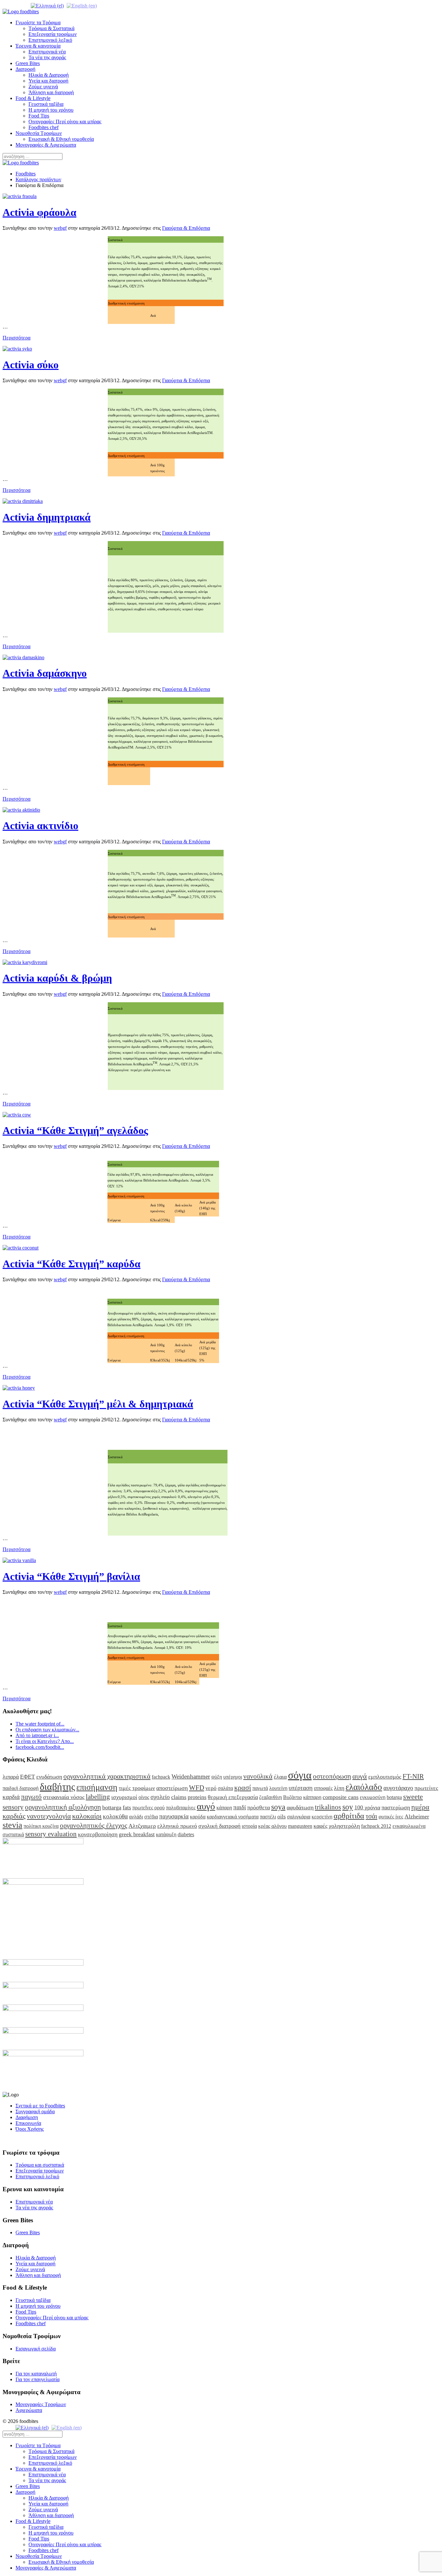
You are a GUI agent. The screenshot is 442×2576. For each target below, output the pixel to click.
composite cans (341, 1797)
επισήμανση (97, 1787)
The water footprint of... (40, 1724)
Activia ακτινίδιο (40, 826)
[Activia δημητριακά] (23, 501)
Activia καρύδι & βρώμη (57, 978)
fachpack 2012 (376, 1826)
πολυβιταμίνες (181, 1808)
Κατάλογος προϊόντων (38, 179)
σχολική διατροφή (219, 1826)
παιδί (240, 1807)
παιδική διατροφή (21, 1788)
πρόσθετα (259, 1807)
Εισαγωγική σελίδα (36, 2349)
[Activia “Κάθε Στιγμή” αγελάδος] (17, 1115)
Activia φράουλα (39, 212)
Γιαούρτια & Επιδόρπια (186, 228)
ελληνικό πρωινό (177, 1826)
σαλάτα (225, 1788)
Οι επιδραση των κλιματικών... (47, 1730)
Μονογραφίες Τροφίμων (41, 2404)
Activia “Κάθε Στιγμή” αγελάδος (75, 1130)
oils (282, 1816)
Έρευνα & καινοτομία (38, 46)
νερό (211, 1788)
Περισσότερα (17, 338)
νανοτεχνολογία (49, 1816)
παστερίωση (396, 1807)
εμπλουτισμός (385, 1777)
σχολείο (160, 1797)
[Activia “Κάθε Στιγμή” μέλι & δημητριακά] (19, 1388)
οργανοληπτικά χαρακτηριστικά (107, 1776)
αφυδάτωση (300, 1807)
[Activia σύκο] (17, 349)
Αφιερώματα (29, 2410)
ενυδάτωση (49, 1777)
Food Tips (39, 116)
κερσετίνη (322, 1817)
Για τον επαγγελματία (38, 2379)
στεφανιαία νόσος (64, 1797)
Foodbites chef (44, 127)
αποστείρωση (172, 1788)
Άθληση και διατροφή (51, 92)
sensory (13, 1807)
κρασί (243, 1788)
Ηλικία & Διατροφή (49, 75)
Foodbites (26, 174)
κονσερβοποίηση (98, 1834)
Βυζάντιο (293, 1797)
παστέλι (268, 1817)
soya (278, 1807)
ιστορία (249, 1826)
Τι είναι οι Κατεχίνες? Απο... (45, 1741)
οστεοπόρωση (332, 1776)
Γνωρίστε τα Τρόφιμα (38, 22)
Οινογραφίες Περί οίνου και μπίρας (65, 122)
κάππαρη (312, 1797)
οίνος (144, 1797)
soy (348, 1807)
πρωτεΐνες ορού (149, 1808)
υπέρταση (301, 1788)
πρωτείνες (426, 1788)
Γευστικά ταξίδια (46, 104)
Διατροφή (25, 69)
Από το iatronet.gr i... (37, 1735)
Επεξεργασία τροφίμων (53, 34)
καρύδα (198, 1817)
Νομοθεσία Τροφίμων (39, 133)
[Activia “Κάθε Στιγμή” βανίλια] (19, 1560)
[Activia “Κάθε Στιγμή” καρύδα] (21, 1248)
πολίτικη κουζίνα (41, 1826)
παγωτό (31, 1797)
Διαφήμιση (27, 2117)
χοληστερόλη (344, 1826)
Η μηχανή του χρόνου (51, 110)
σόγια (300, 1775)
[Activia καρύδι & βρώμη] (25, 962)
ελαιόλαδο (364, 1787)
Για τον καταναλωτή (36, 2374)
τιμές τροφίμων (137, 1788)
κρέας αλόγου (272, 1826)
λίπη (339, 1788)
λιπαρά (11, 1777)
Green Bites (28, 63)
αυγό (206, 1806)
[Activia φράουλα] (20, 196)
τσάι (371, 1816)
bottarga (112, 1807)
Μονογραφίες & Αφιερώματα (46, 145)
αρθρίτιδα (349, 1816)
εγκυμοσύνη (373, 1797)
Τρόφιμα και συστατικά (40, 2165)
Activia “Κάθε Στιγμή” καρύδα (72, 1264)
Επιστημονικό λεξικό (50, 40)
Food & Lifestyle (33, 98)
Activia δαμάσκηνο (45, 673)
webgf (60, 228)
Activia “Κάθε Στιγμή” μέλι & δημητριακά (98, 1404)
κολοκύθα (115, 1816)
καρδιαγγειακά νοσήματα (233, 1817)
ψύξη (217, 1777)
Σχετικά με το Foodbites (40, 2106)
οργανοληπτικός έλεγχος (94, 1825)
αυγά (360, 1776)
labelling (98, 1797)
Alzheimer (417, 1816)
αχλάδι (136, 1817)
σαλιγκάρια (299, 1817)
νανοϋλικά (258, 1776)
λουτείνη (278, 1788)
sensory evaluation (51, 1834)
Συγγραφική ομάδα (35, 2111)
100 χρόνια (367, 1807)
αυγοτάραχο (398, 1788)
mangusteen (300, 1826)
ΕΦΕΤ (28, 1777)
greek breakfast (137, 1834)
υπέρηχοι (233, 1777)
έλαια (280, 1777)
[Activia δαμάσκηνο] (23, 657)
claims (179, 1797)
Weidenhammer (191, 1777)
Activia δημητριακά (47, 517)
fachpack (161, 1777)
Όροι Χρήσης (30, 2129)
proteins (197, 1797)
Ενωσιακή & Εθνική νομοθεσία (61, 139)
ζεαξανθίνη (271, 1797)
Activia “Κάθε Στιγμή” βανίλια (71, 1576)
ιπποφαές (323, 1788)
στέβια (151, 1817)
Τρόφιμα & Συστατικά (51, 28)
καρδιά (11, 1797)
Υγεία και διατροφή (48, 81)
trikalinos (328, 1807)
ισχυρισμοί (124, 1797)
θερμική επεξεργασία (233, 1797)
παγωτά (260, 1788)
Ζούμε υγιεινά (43, 87)
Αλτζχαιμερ (142, 1826)
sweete (413, 1797)
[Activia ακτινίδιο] (21, 810)
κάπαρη (224, 1808)
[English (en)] (82, 5)
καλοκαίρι (87, 1816)
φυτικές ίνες (391, 1817)
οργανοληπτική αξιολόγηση (63, 1807)
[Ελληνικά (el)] (47, 5)
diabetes (186, 1834)
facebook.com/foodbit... (40, 1747)
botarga (394, 1797)
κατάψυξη (166, 1834)
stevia (12, 1825)
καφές (320, 1826)
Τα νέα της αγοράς (47, 57)
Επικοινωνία (28, 2123)
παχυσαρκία (174, 1816)
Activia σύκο (31, 365)
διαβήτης (57, 1787)
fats (127, 1807)
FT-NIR (413, 1776)
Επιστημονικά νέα (47, 52)
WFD (197, 1788)
